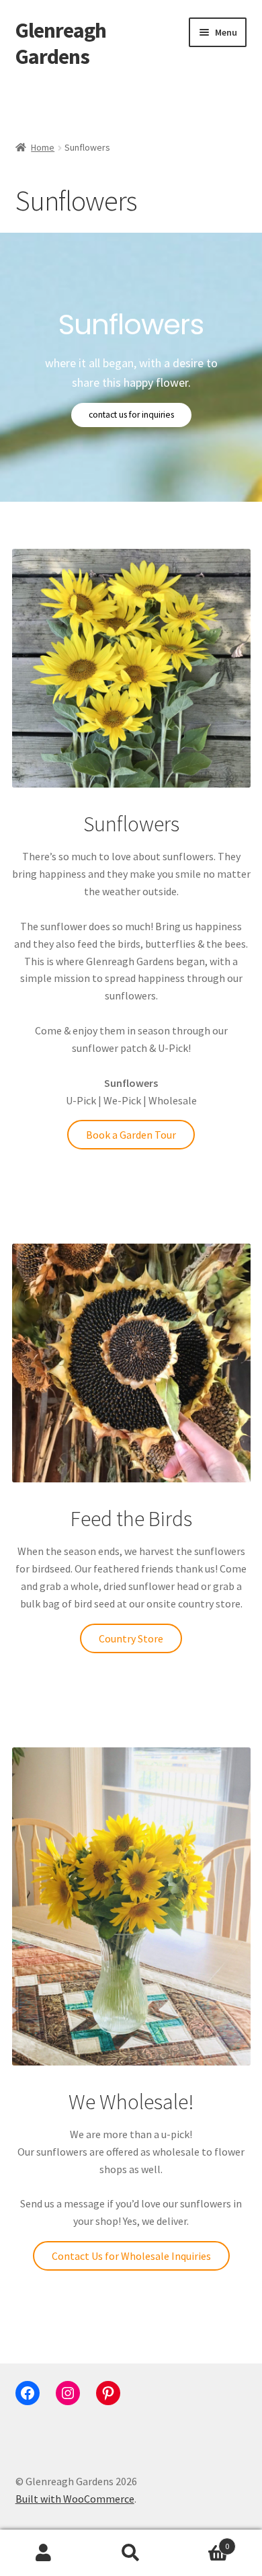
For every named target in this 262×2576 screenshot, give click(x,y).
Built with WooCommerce (75, 2499)
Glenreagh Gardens (61, 43)
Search (131, 2553)
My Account (44, 2553)
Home (43, 147)
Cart (202, 2541)
